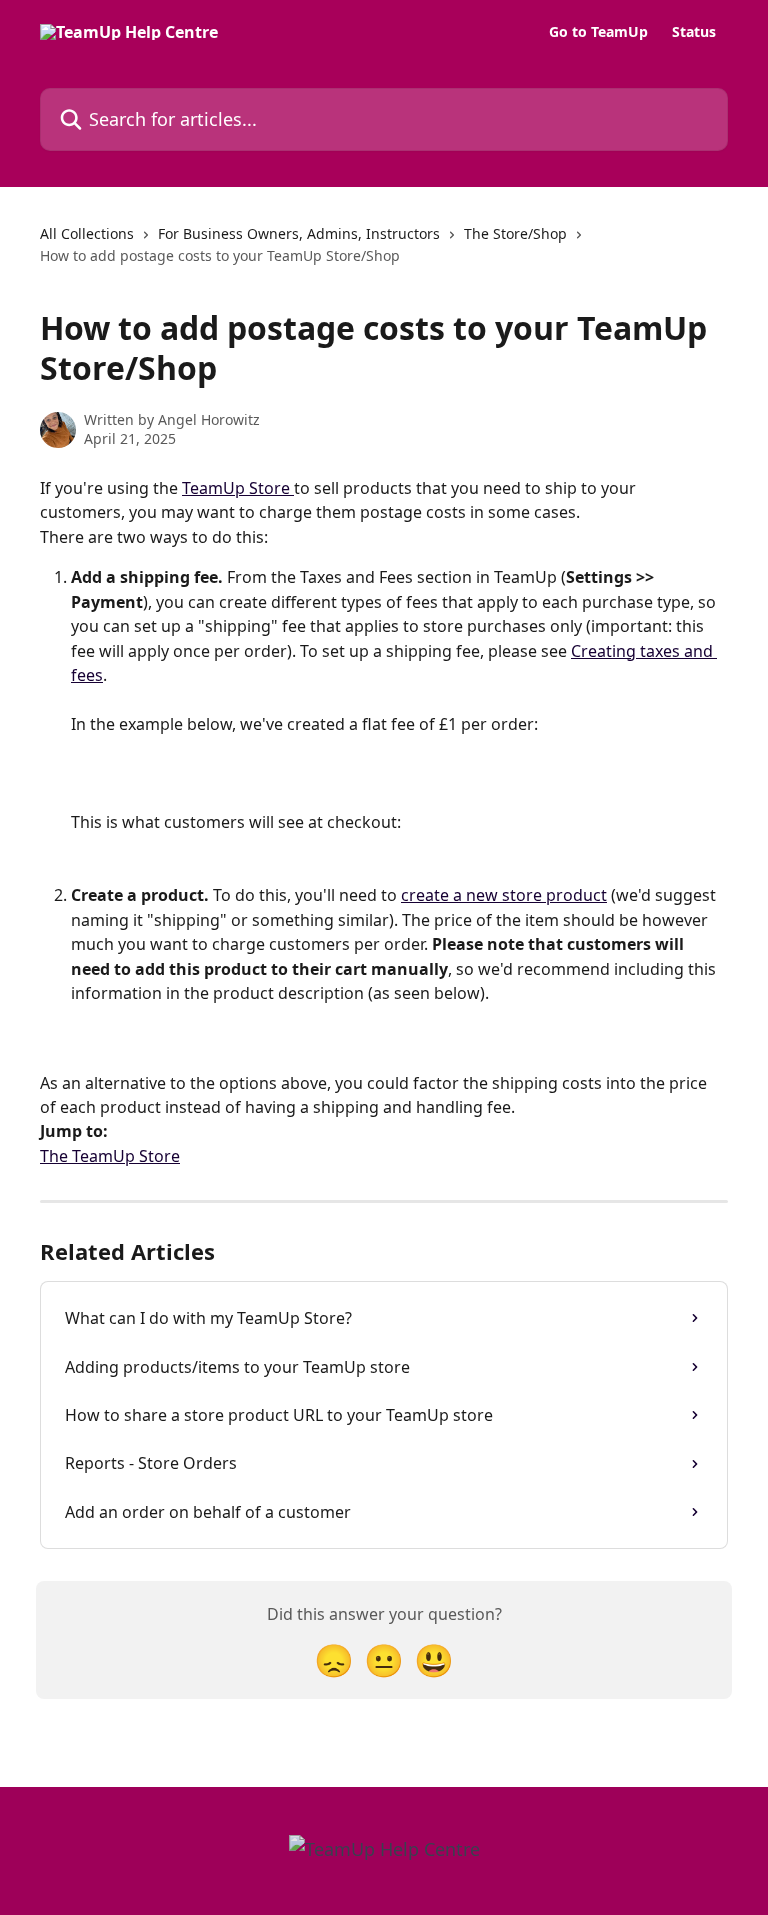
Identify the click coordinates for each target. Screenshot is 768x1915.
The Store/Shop (515, 233)
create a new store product (504, 895)
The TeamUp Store (110, 1156)
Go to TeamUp (598, 32)
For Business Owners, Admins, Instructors (299, 233)
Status (694, 32)
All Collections (87, 233)
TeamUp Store (238, 488)
